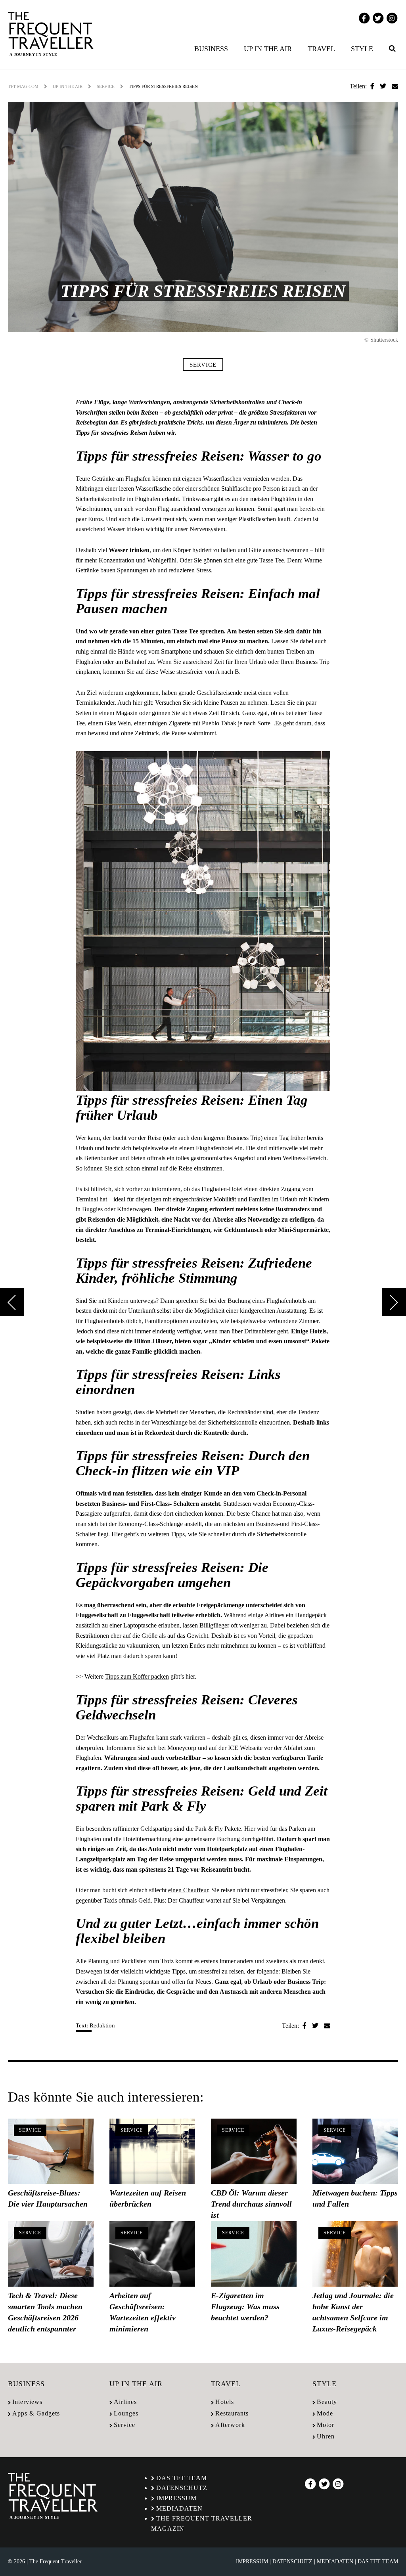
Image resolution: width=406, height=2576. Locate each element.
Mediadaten (179, 2508)
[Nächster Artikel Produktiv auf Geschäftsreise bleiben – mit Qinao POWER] (394, 1302)
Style (362, 49)
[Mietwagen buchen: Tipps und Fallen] (355, 2151)
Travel (321, 49)
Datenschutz (182, 2488)
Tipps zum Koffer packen (137, 1676)
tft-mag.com (23, 86)
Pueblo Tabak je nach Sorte (237, 723)
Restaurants (232, 2413)
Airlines (125, 2402)
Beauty (327, 2402)
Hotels (225, 2402)
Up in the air (268, 49)
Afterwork (230, 2425)
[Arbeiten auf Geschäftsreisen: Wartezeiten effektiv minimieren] (152, 2254)
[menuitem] (213, 49)
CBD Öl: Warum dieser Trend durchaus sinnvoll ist (251, 2204)
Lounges (126, 2413)
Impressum (176, 2498)
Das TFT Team (182, 2478)
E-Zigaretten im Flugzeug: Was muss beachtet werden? (245, 2306)
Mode (325, 2413)
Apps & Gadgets (36, 2413)
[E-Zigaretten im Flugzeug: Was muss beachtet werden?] (254, 2254)
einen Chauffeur (188, 1890)
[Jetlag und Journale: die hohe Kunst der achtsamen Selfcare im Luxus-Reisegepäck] (355, 2254)
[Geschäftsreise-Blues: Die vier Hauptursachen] (51, 2151)
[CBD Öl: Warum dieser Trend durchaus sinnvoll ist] (254, 2151)
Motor (326, 2425)
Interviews (27, 2402)
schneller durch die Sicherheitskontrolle (257, 1534)
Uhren (326, 2436)
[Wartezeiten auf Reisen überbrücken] (152, 2151)
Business (211, 49)
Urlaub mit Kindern (304, 1199)
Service (106, 86)
